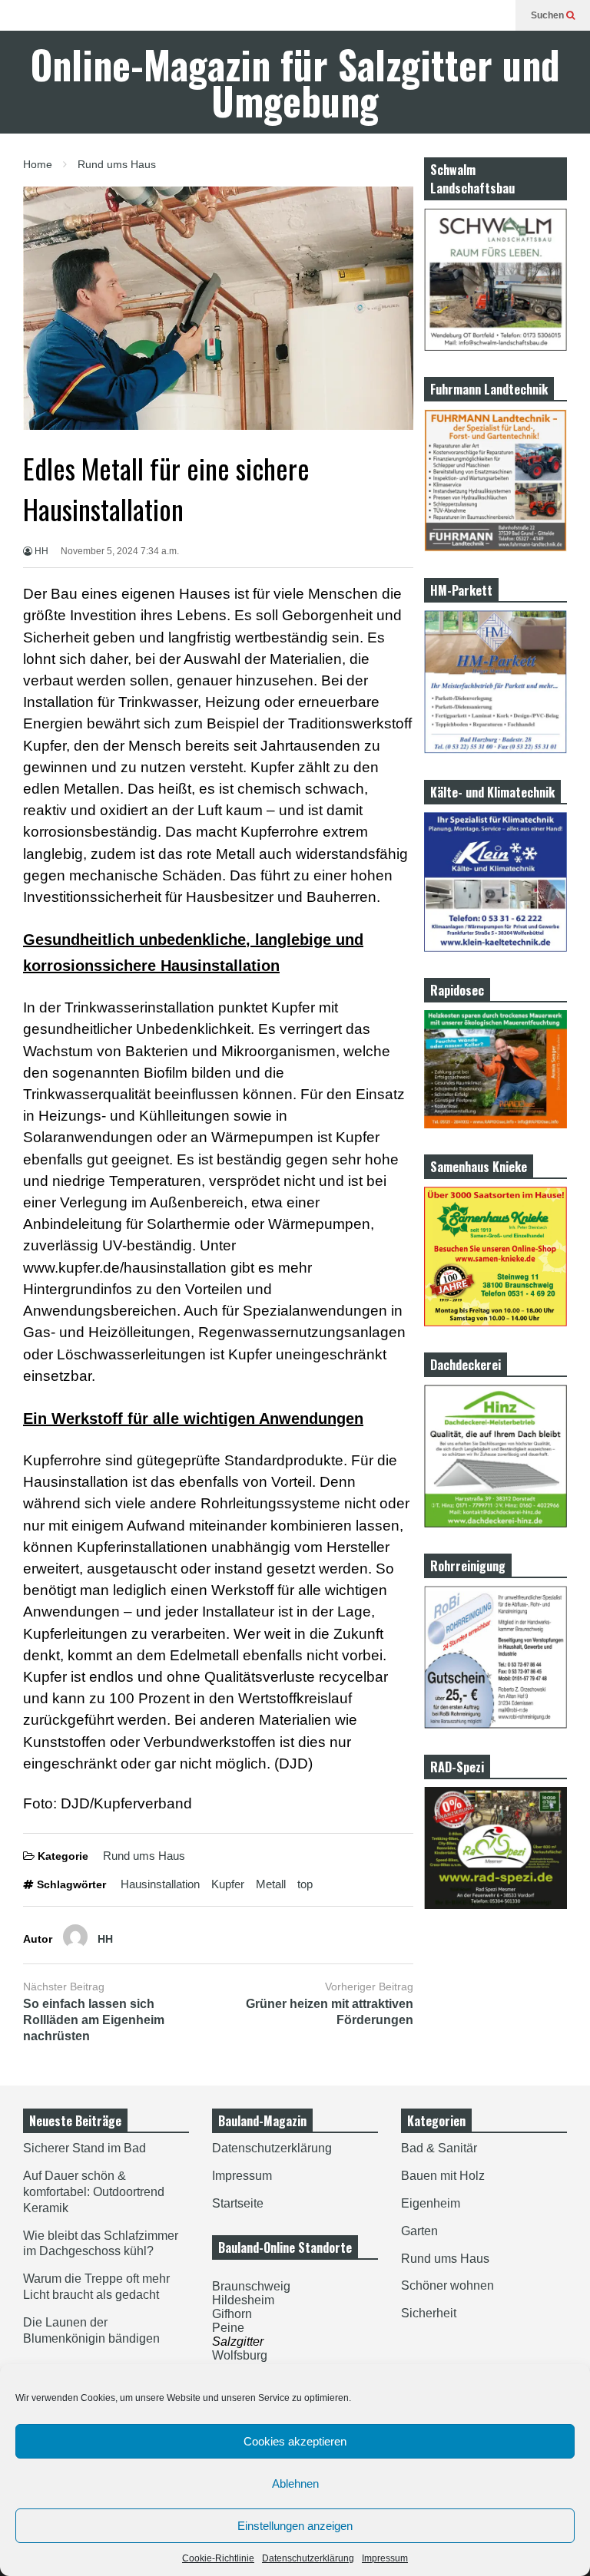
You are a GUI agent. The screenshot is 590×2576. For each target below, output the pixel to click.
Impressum (385, 2558)
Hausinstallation (160, 1884)
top (305, 1884)
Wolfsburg (240, 2355)
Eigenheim (431, 2203)
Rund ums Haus (144, 1856)
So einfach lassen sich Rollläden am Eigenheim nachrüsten (94, 2020)
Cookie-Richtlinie (218, 2558)
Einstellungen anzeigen (295, 2526)
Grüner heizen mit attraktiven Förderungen (330, 2012)
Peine (228, 2328)
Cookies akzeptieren (295, 2441)
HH (40, 551)
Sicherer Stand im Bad (85, 2148)
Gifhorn (232, 2314)
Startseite (238, 2203)
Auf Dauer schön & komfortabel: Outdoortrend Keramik (94, 2192)
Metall (271, 1884)
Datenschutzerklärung (308, 2558)
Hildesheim (243, 2300)
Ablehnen (295, 2484)
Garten (419, 2231)
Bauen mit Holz (443, 2176)
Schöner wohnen (447, 2285)
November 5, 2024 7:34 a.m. (120, 551)
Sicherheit (429, 2313)
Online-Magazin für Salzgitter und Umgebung (295, 82)
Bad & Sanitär (439, 2148)
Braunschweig (251, 2286)
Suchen (549, 15)
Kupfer (228, 1884)
